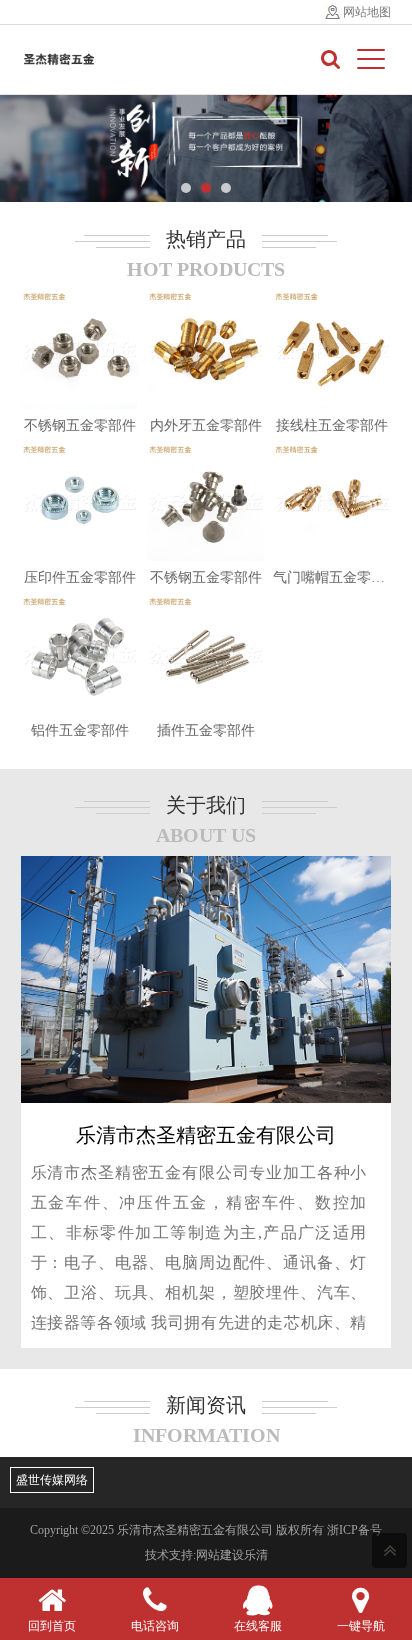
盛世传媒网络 (52, 1480)
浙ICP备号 (354, 1530)
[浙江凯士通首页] (59, 59)
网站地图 (367, 12)
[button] (186, 188)
